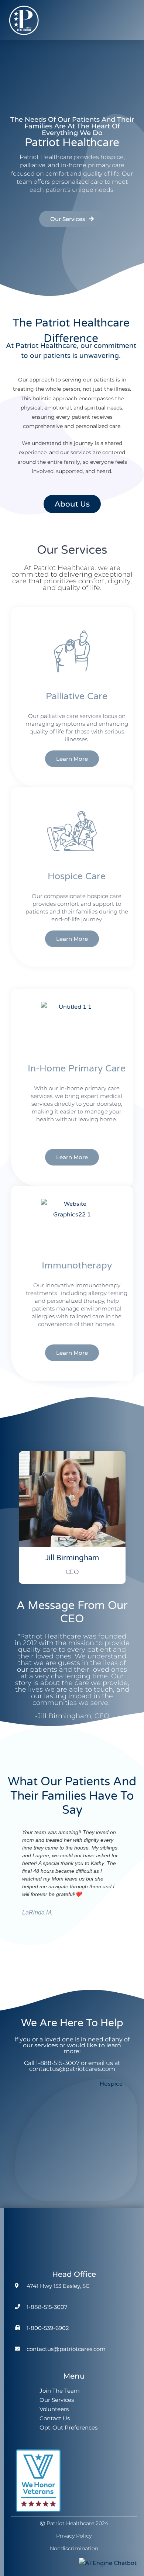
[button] (131, 20)
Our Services (57, 2400)
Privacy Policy (74, 2536)
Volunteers (54, 2409)
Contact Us (55, 2418)
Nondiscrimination (74, 2548)
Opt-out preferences (68, 2427)
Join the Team (60, 2391)
